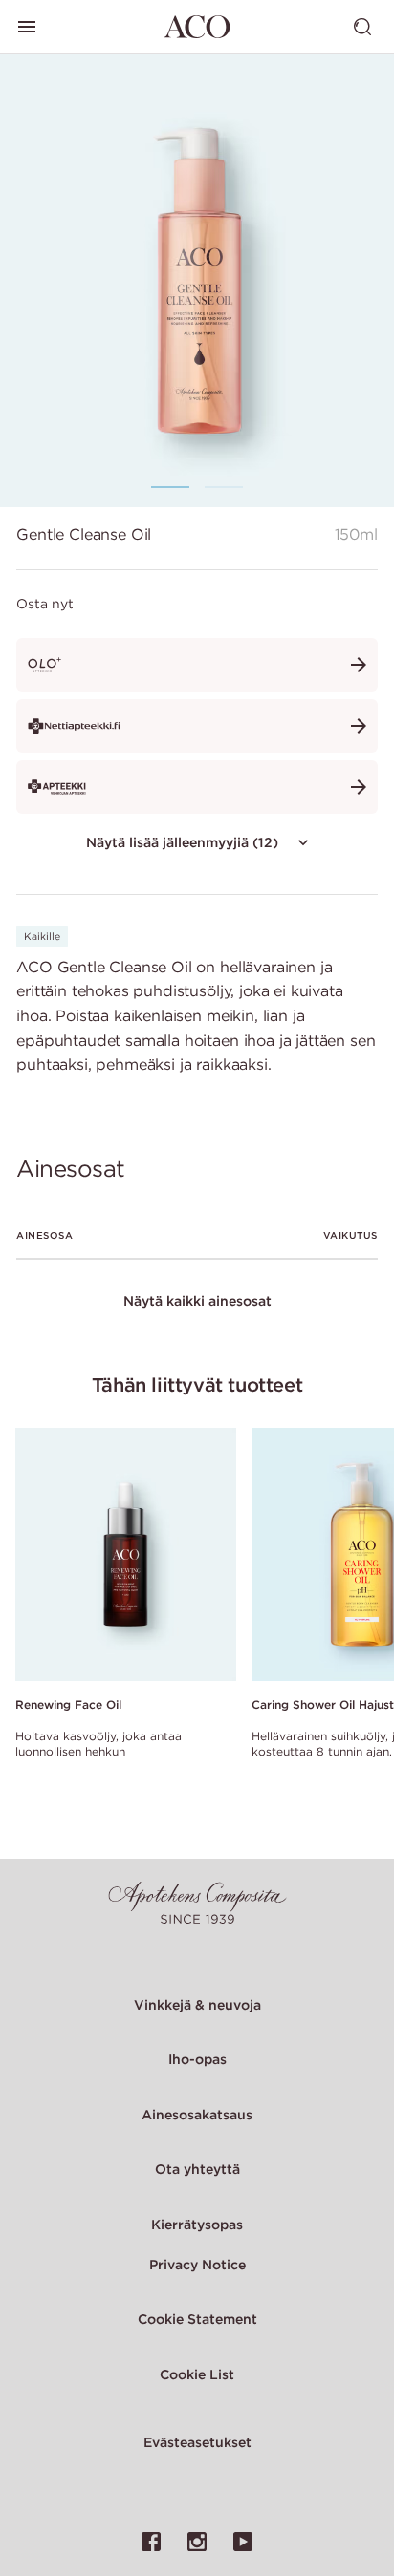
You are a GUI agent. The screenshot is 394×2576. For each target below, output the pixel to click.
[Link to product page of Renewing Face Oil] (126, 1555)
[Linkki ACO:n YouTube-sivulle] (243, 2542)
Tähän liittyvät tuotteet (197, 1384)
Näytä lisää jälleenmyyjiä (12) (182, 842)
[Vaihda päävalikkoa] (27, 27)
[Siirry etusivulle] (197, 27)
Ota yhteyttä (197, 2169)
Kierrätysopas (197, 2225)
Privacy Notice (197, 2265)
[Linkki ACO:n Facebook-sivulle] (151, 2542)
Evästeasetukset (197, 2442)
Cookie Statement (197, 2319)
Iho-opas (197, 2059)
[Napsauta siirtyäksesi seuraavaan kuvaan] (335, 280)
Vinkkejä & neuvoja (197, 2005)
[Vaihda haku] (362, 27)
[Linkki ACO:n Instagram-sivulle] (197, 2542)
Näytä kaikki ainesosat (197, 1301)
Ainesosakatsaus (197, 2115)
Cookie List (197, 2374)
